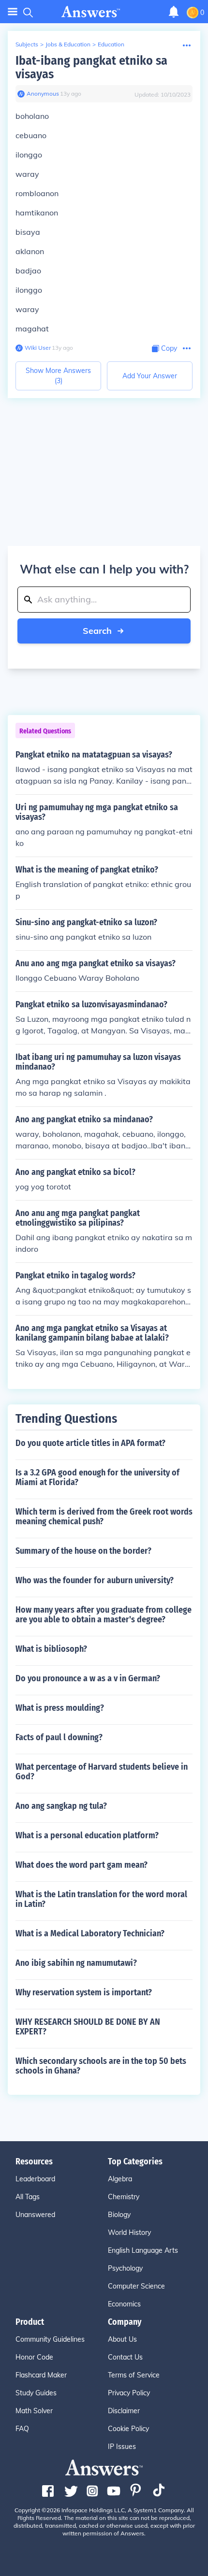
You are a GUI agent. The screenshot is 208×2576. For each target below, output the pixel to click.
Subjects (27, 44)
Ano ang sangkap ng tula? (61, 1806)
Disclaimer (124, 2411)
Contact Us (125, 2357)
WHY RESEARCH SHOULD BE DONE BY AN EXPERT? (88, 2027)
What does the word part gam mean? (82, 1865)
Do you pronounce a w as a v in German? (88, 1678)
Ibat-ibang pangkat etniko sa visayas (91, 67)
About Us (122, 2339)
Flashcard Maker (41, 2375)
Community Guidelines (50, 2339)
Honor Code (34, 2357)
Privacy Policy (129, 2393)
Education (111, 44)
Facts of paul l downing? (59, 1737)
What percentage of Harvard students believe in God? (102, 1772)
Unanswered (35, 2215)
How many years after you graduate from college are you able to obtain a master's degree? (104, 1615)
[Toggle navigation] (13, 12)
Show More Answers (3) (58, 376)
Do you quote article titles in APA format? (90, 1443)
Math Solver (34, 2411)
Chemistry (124, 2197)
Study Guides (36, 2393)
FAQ (22, 2429)
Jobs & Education (68, 44)
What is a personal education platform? (87, 1835)
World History (129, 2233)
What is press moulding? (60, 1708)
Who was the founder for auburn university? (95, 1580)
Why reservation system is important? (84, 1992)
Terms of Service (134, 2375)
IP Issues (122, 2447)
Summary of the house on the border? (83, 1551)
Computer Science (136, 2286)
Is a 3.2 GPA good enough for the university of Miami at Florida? (97, 1477)
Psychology (125, 2268)
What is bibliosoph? (51, 1649)
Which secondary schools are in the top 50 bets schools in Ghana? (101, 2066)
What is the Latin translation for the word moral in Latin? (101, 1899)
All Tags (28, 2197)
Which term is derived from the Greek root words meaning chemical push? (104, 1517)
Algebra (120, 2179)
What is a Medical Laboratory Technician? (90, 1933)
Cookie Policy (128, 2429)
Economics (124, 2304)
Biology (119, 2215)
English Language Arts (143, 2250)
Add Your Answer (150, 376)
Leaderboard (35, 2179)
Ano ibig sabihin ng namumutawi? (76, 1963)
